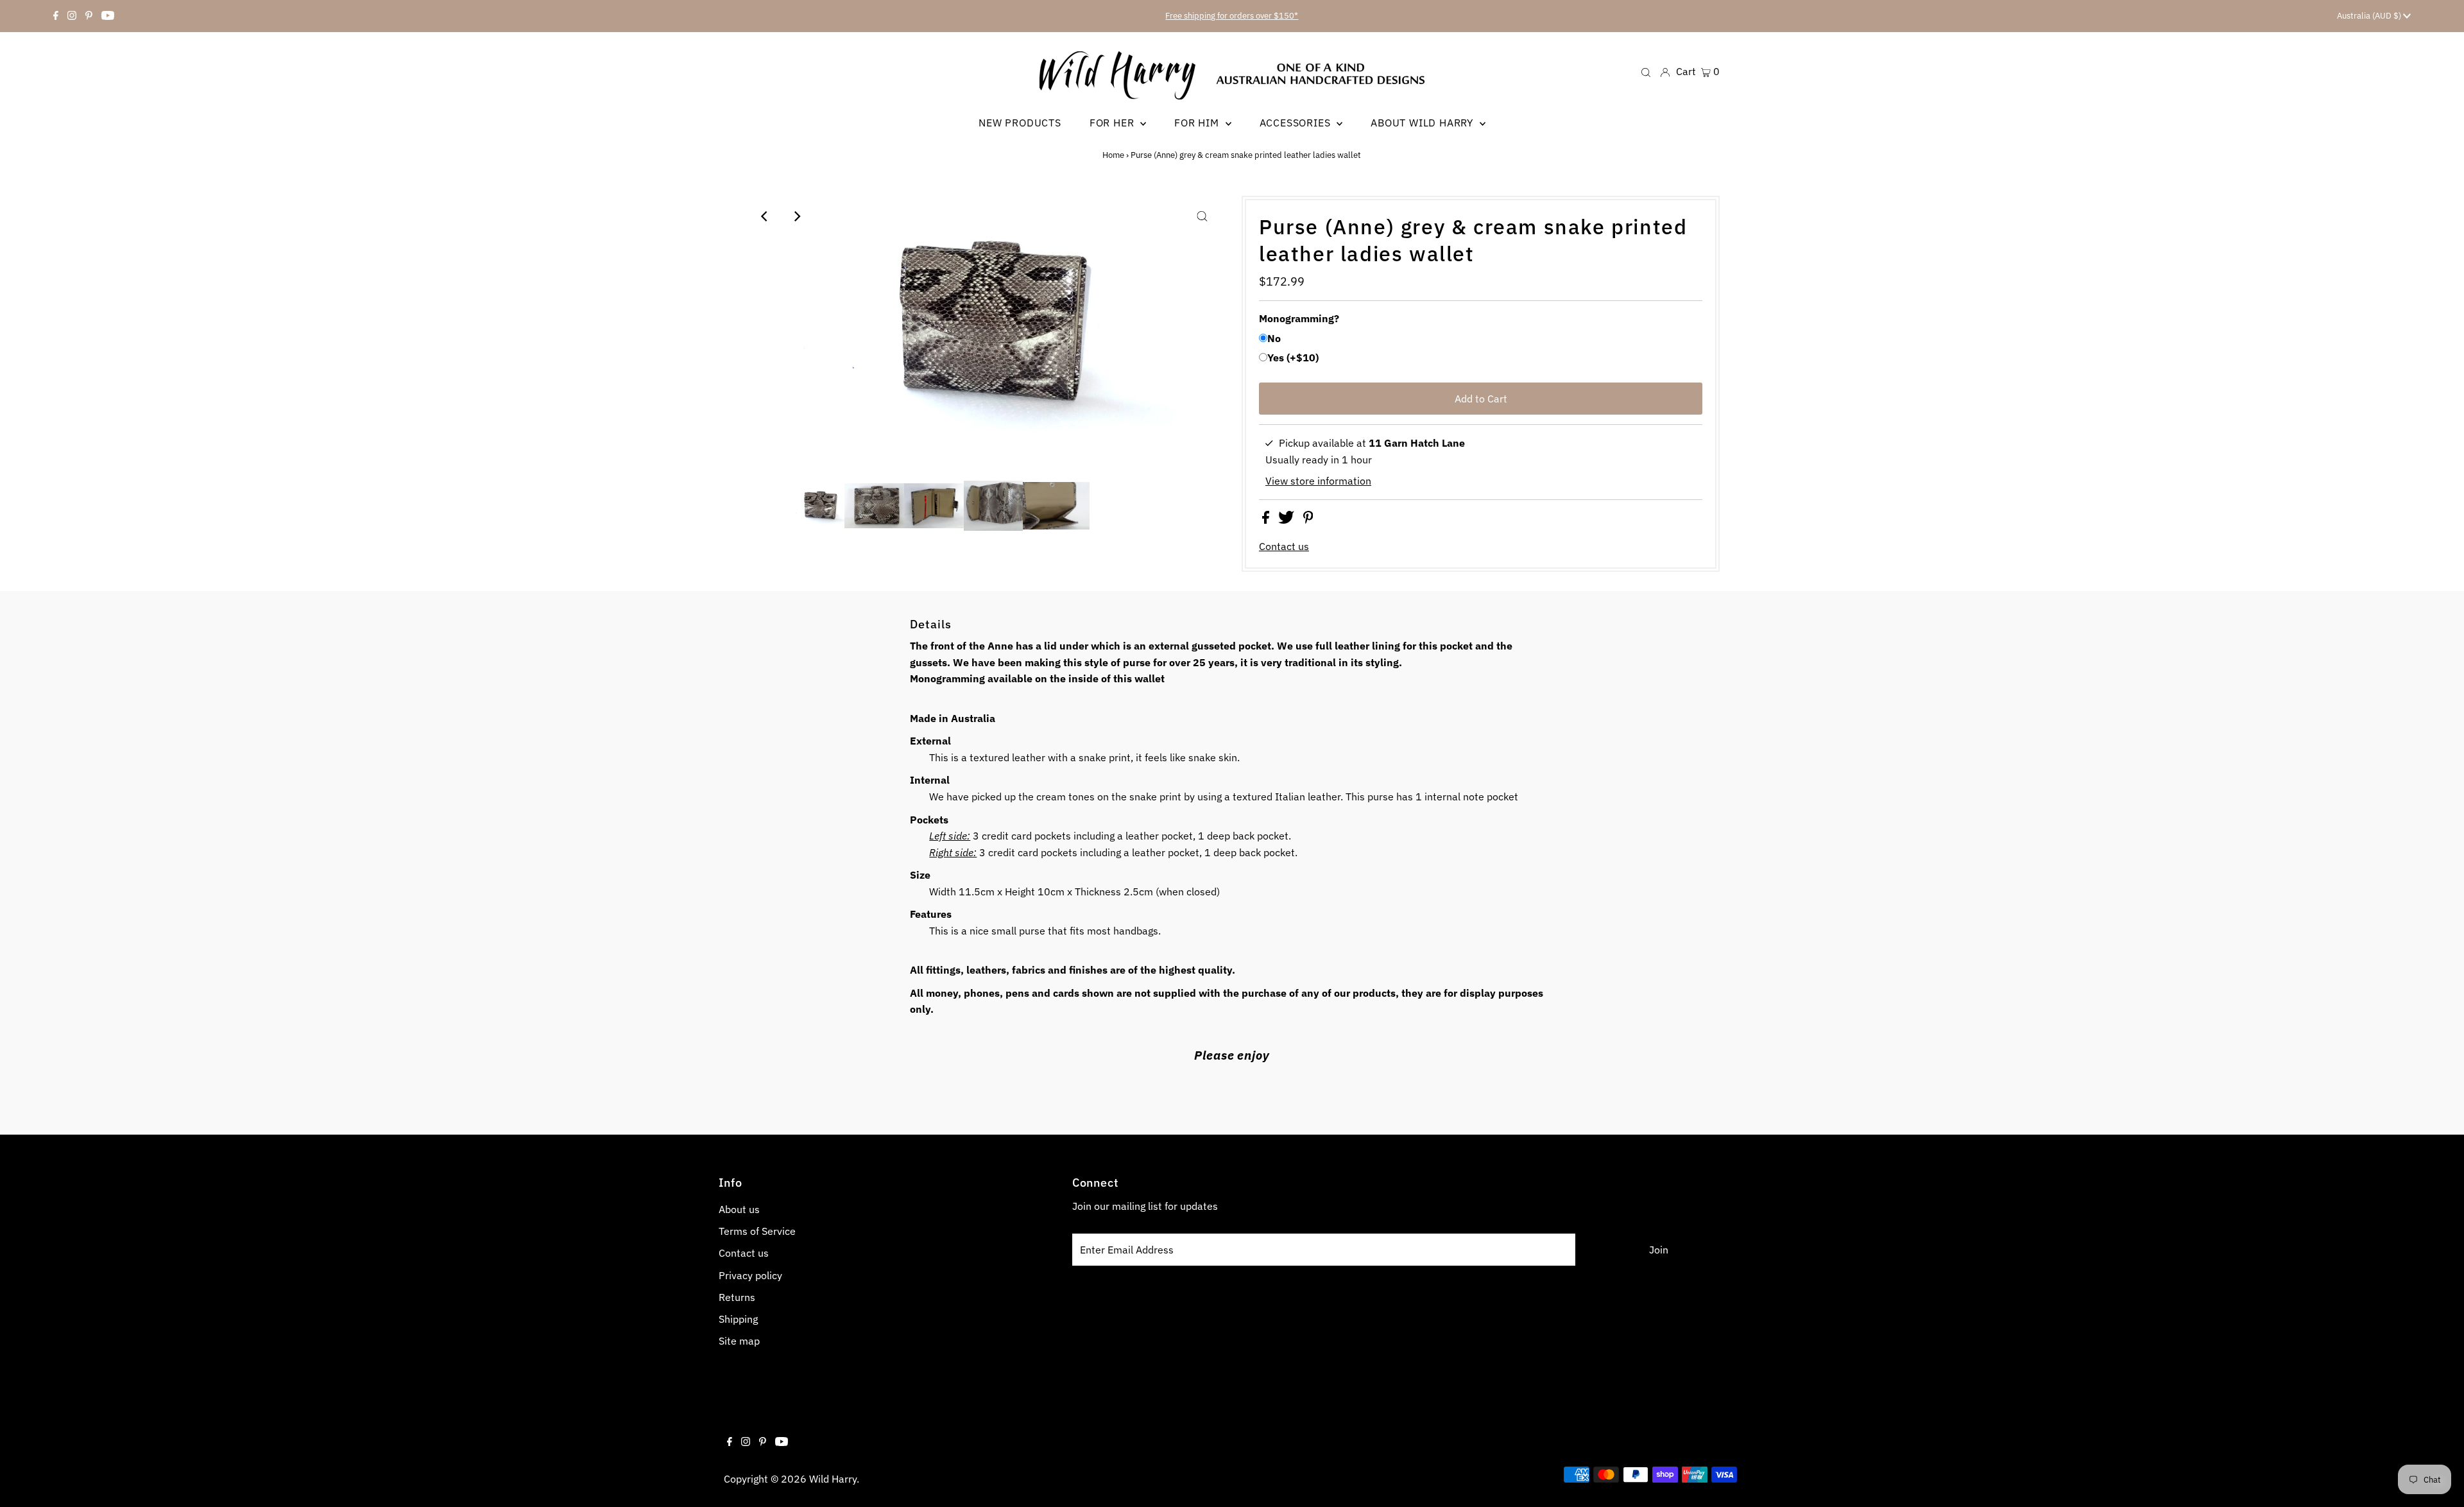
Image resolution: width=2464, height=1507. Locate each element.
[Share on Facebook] (1267, 520)
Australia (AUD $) (2370, 16)
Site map (739, 1341)
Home (1113, 155)
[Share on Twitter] (1288, 520)
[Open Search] (1646, 72)
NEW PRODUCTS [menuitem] (1020, 123)
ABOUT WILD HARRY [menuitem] (1424, 123)
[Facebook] (56, 16)
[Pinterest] (89, 16)
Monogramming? (1299, 318)
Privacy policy (750, 1275)
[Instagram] (72, 16)
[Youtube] (108, 16)
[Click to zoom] (1202, 216)
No (1274, 338)
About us (739, 1209)
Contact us (1284, 546)
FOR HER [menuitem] (1113, 123)
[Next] (796, 216)
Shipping (738, 1319)
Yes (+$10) (1293, 357)
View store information (1318, 481)
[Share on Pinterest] (1308, 520)
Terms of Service (757, 1231)
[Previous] (765, 216)
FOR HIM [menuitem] (1198, 123)
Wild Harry (833, 1479)
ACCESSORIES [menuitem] (1297, 123)
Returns (737, 1297)
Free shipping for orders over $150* (1232, 16)
